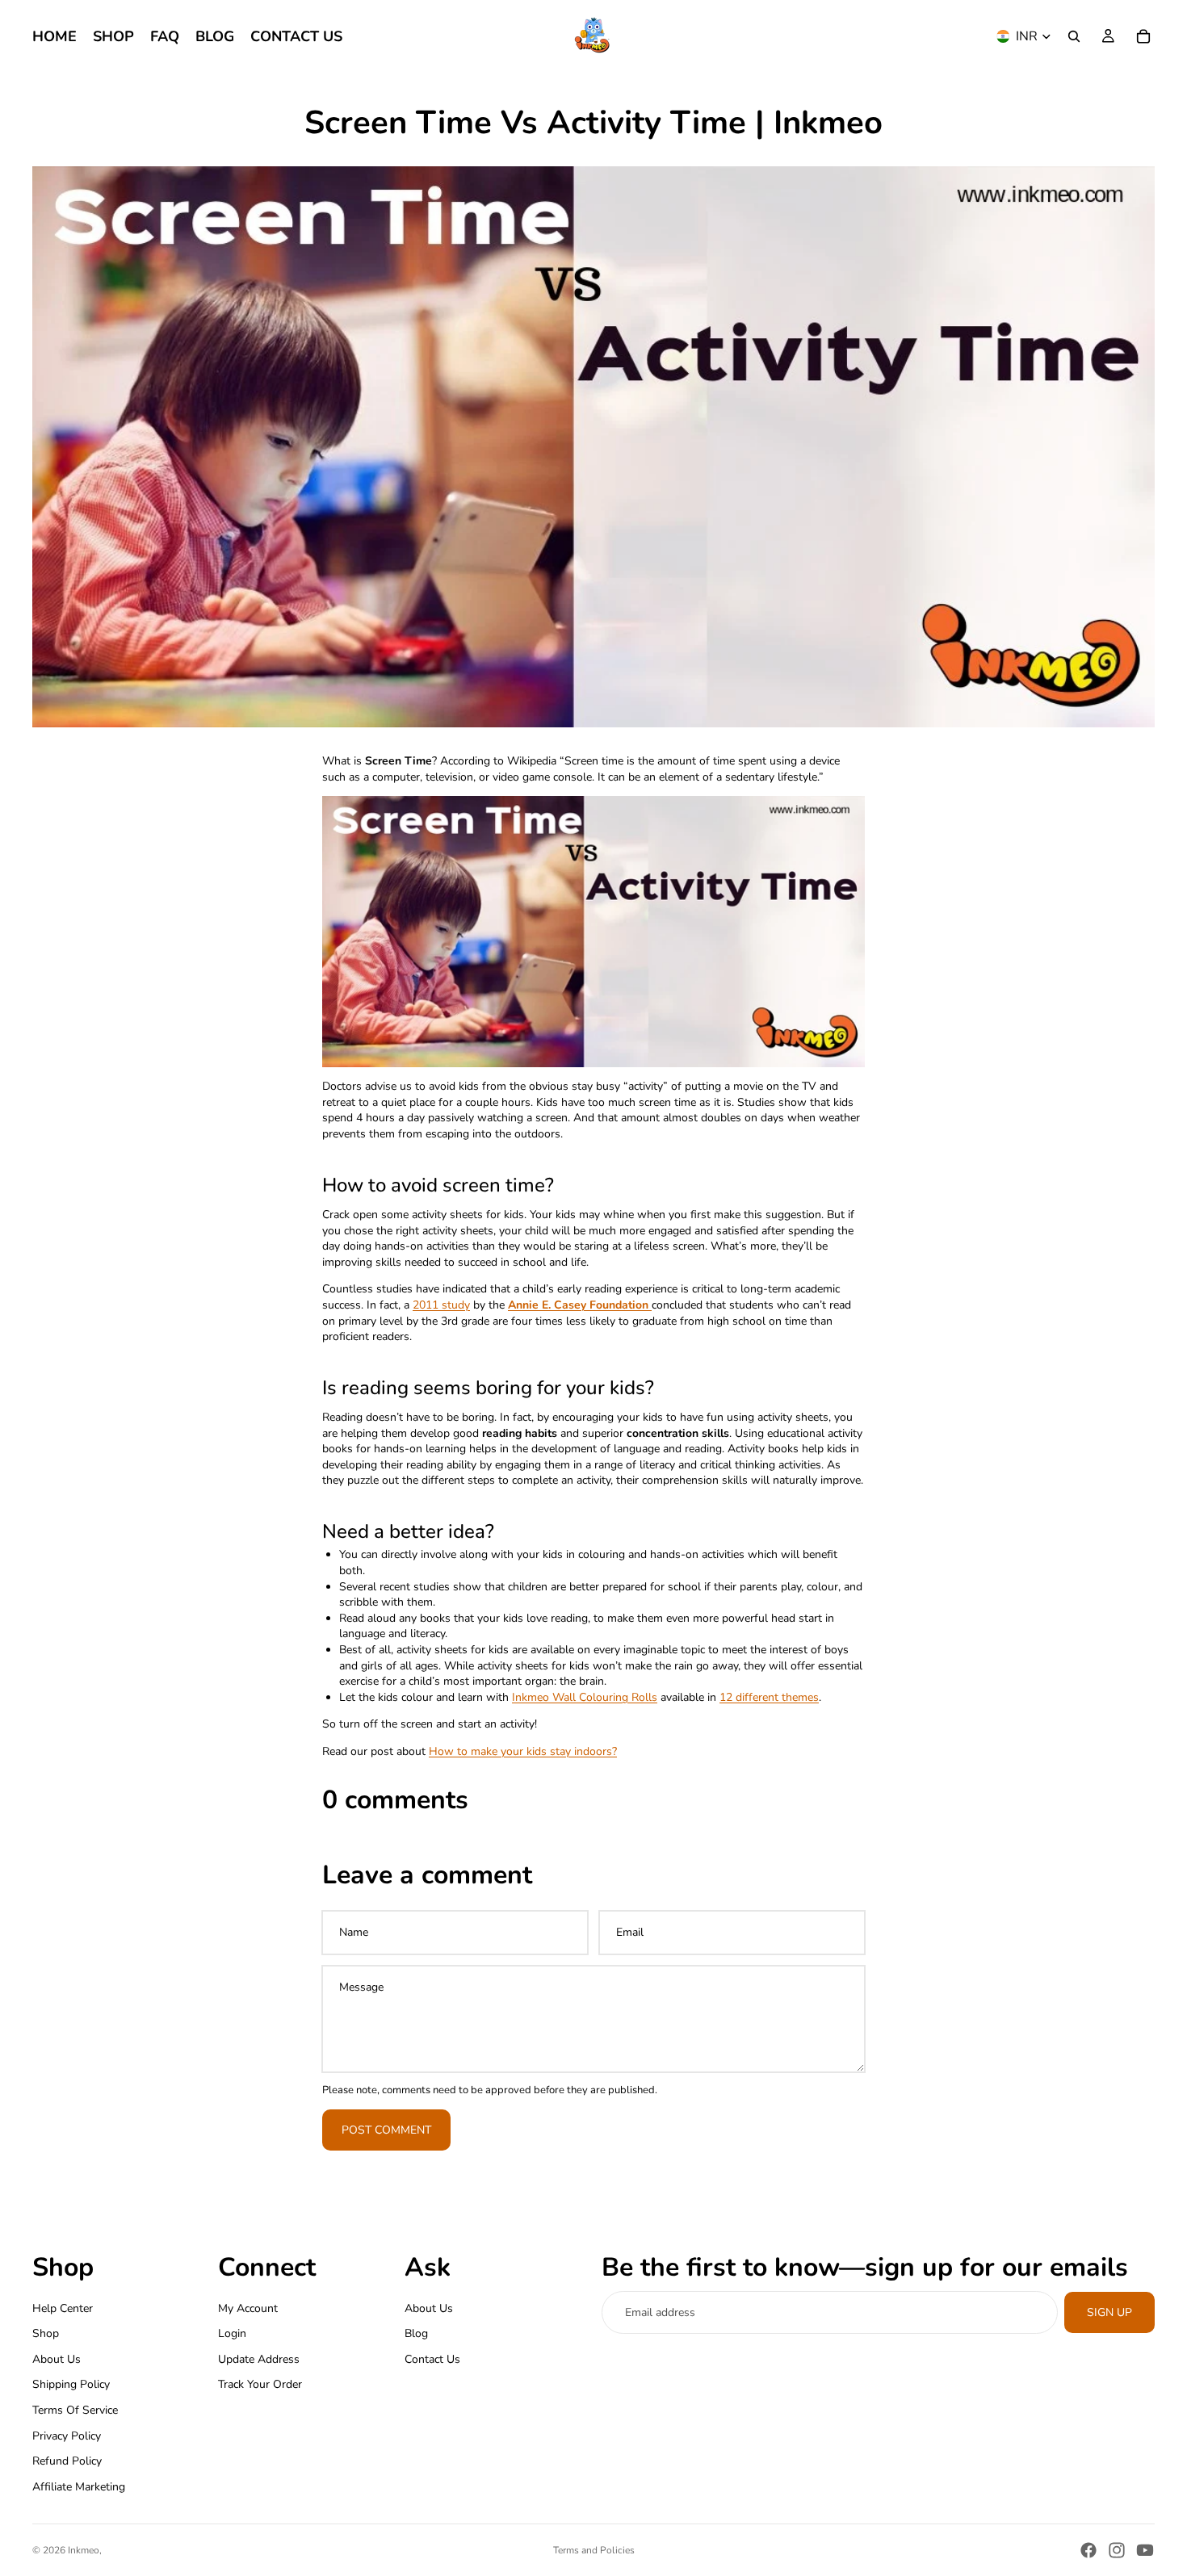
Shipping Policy (71, 2385)
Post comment (386, 2130)
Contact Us (432, 2359)
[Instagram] (1117, 2550)
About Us (57, 2359)
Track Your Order (260, 2385)
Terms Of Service (75, 2410)
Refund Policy (67, 2461)
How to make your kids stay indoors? (523, 1751)
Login (232, 2333)
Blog (416, 2333)
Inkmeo (84, 2550)
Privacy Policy (67, 2436)
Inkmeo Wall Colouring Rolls (585, 1697)
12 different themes (769, 1697)
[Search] (1074, 36)
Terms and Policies (594, 2550)
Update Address (259, 2359)
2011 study (441, 1305)
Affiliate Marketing (79, 2487)
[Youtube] (1145, 2550)
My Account (248, 2308)
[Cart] (1143, 36)
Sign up (1109, 2312)
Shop (46, 2333)
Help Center (63, 2308)
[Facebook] (1088, 2550)
